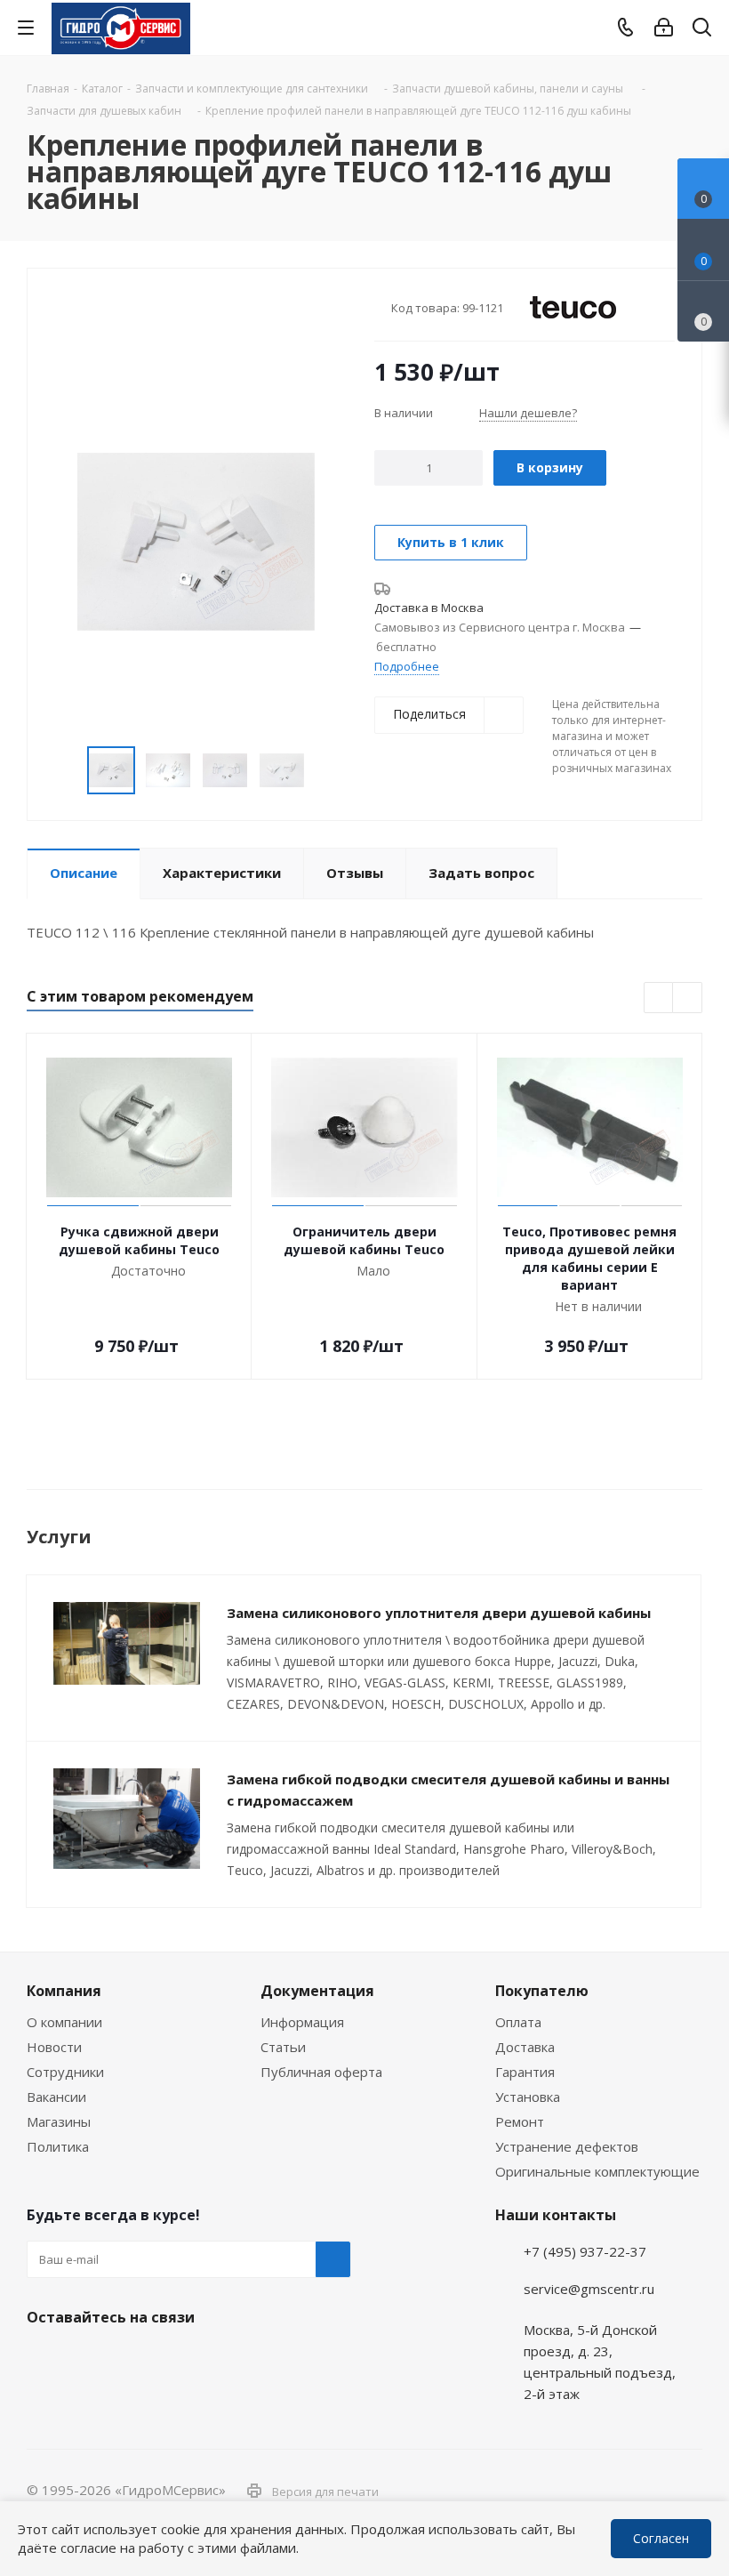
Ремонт (520, 2121)
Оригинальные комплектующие (597, 2171)
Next (326, 771)
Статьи (283, 2047)
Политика (58, 2146)
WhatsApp (699, 2499)
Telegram (699, 2451)
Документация (317, 1991)
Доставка (525, 2047)
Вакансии (56, 2097)
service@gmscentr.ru (589, 2289)
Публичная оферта (321, 2072)
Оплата (518, 2022)
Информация (302, 2022)
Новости (54, 2047)
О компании (64, 2022)
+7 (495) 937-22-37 (585, 2251)
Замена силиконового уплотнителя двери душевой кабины (439, 1613)
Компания (64, 1991)
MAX (133, 2359)
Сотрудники (65, 2072)
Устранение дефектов (567, 2146)
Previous (66, 771)
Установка (528, 2097)
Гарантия (525, 2072)
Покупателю (542, 1991)
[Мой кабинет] (664, 28)
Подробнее (407, 666)
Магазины (59, 2121)
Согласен (661, 2538)
